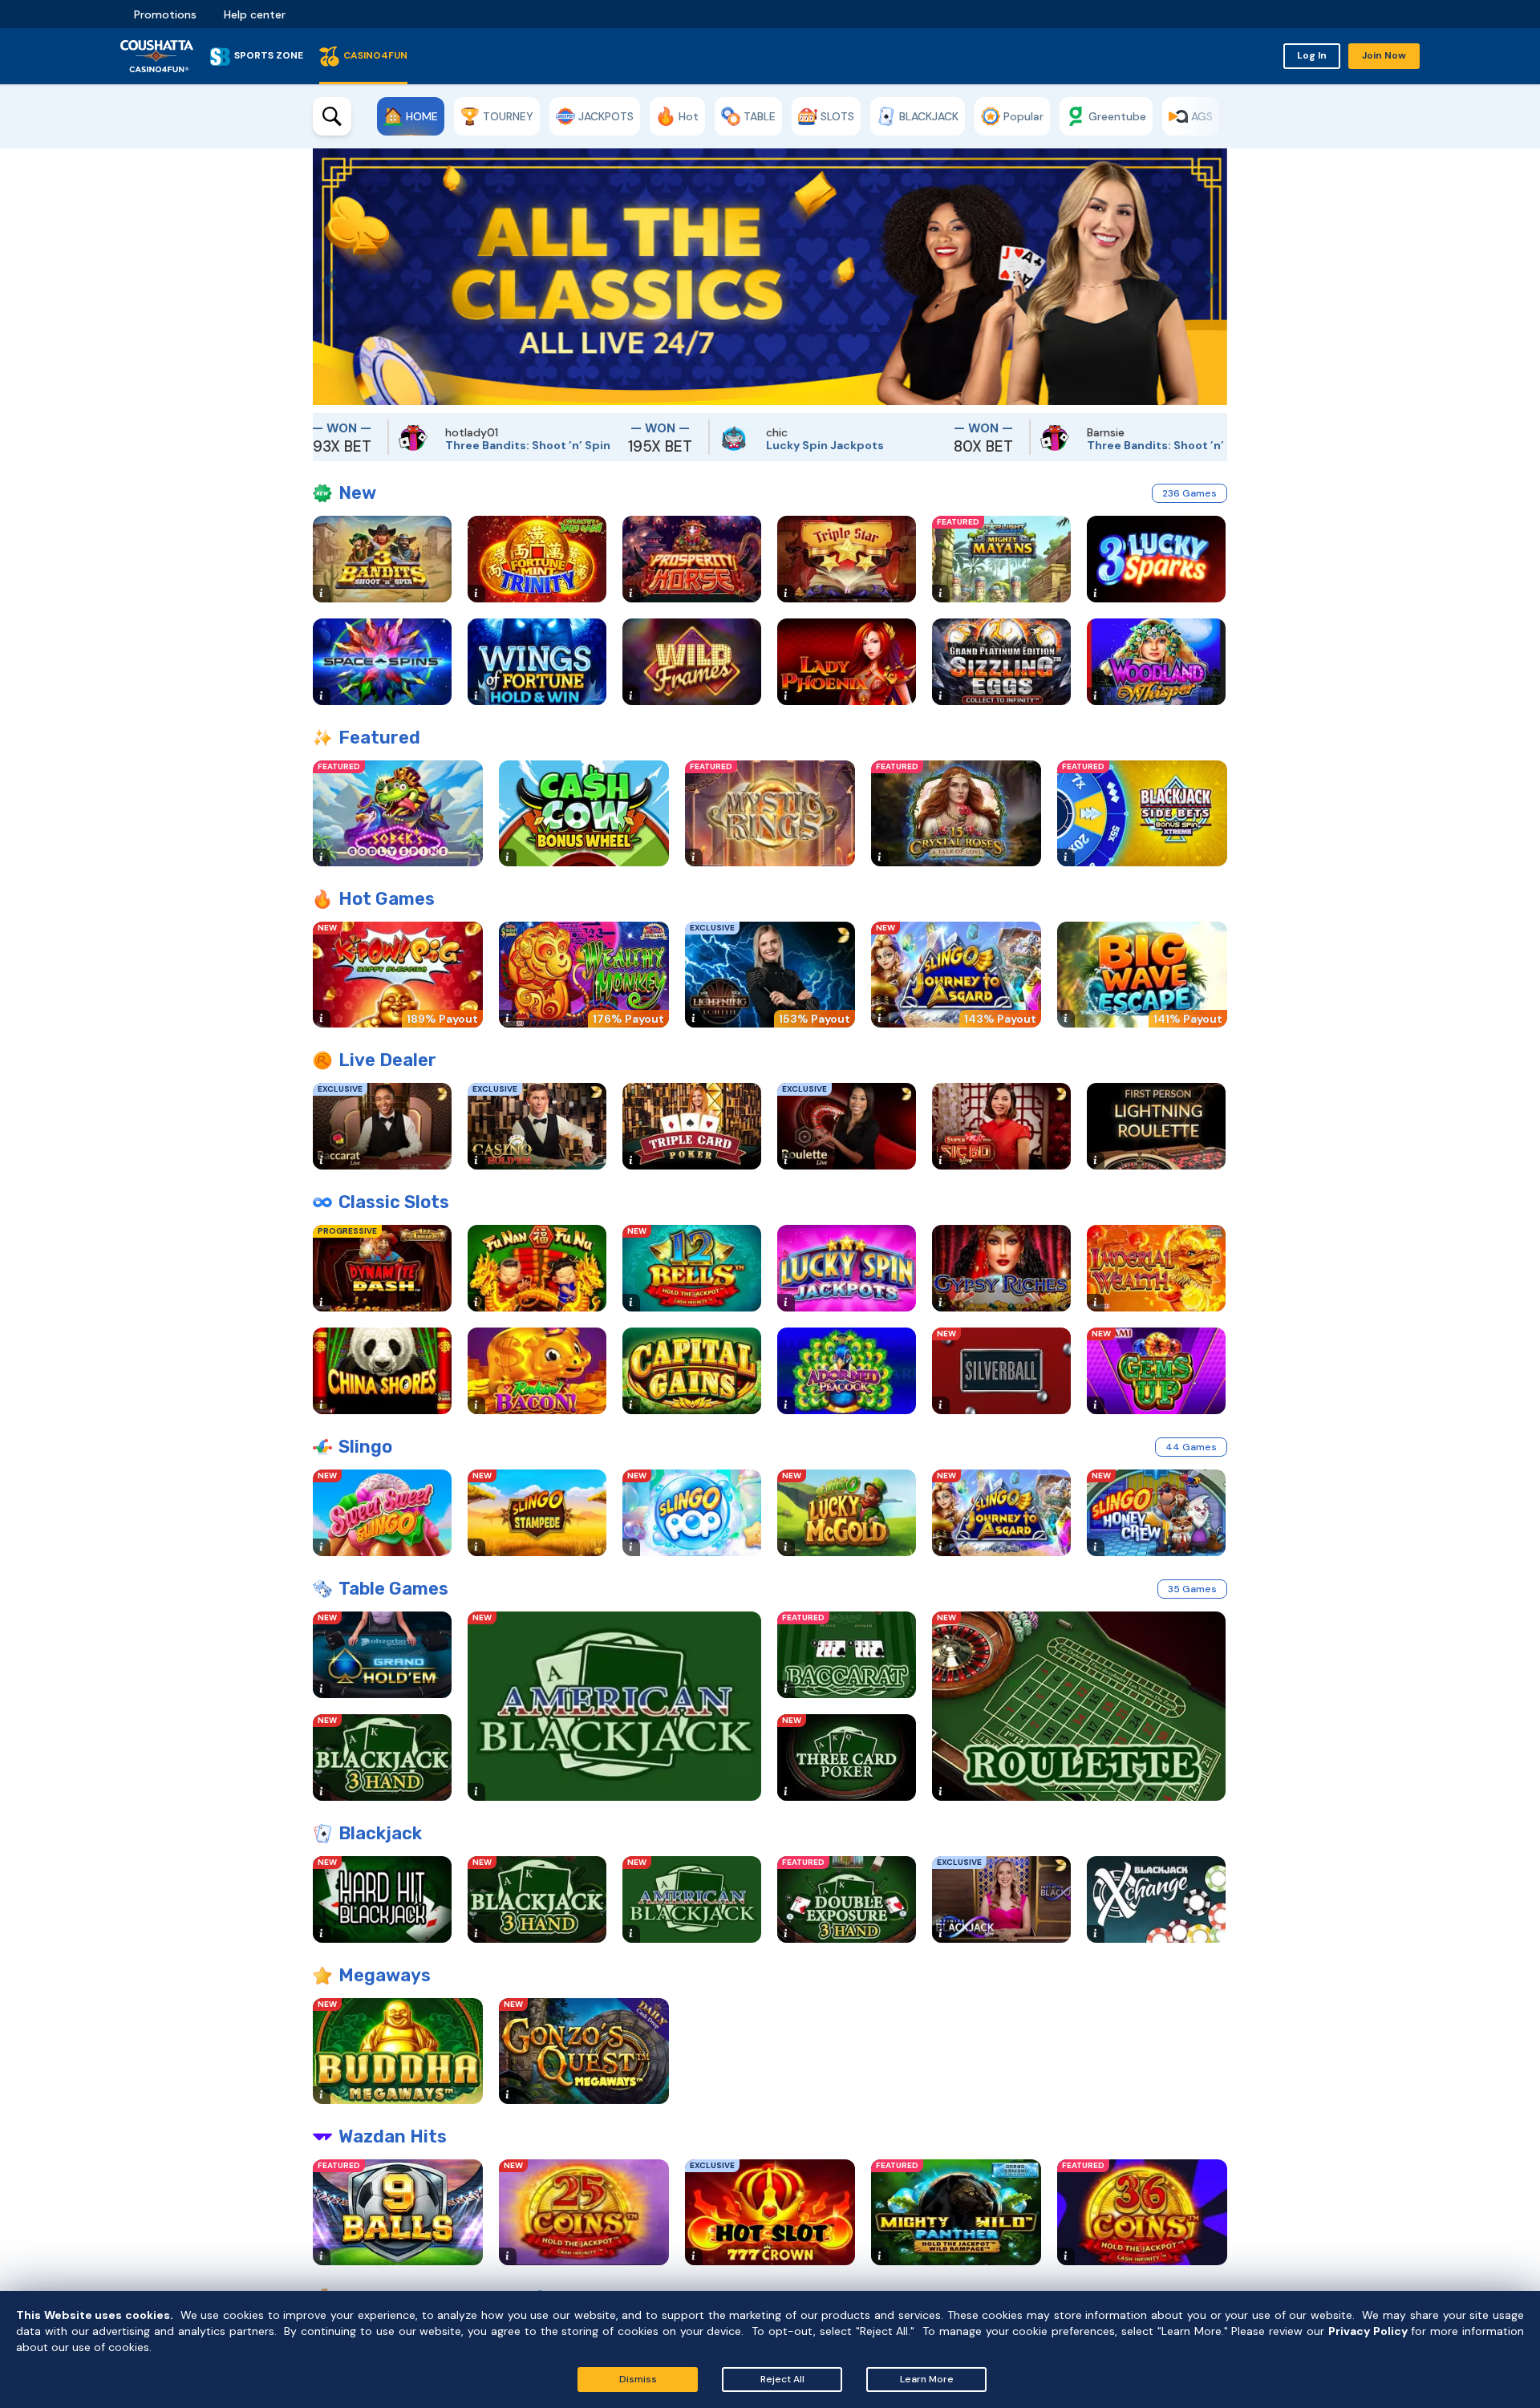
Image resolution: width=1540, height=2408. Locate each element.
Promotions (165, 14)
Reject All (782, 2379)
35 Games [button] (1192, 1589)
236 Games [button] (1189, 493)
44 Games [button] (1191, 1447)
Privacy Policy (1368, 2331)
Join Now (1384, 55)
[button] (325, 277)
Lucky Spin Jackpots (738, 445)
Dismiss (638, 2379)
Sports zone (269, 55)
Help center (255, 14)
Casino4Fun (375, 55)
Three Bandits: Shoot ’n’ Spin (440, 445)
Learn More (927, 2379)
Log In (1312, 55)
